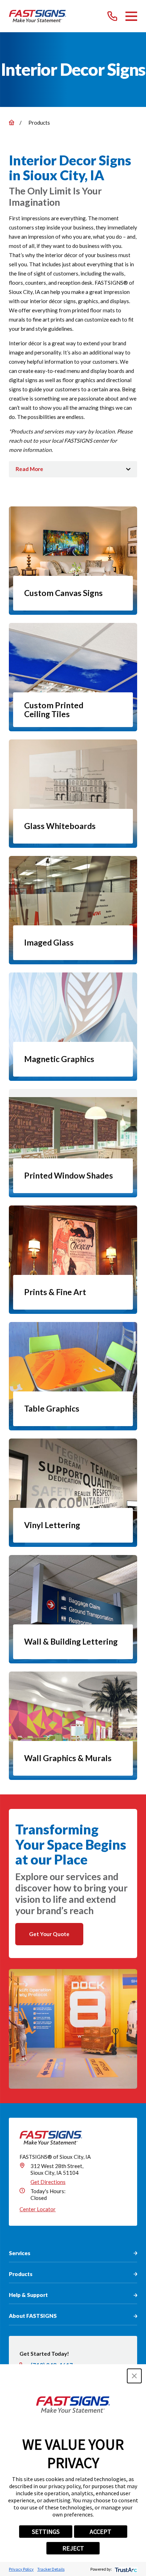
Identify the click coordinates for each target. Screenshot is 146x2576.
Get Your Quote (49, 1934)
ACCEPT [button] (100, 2532)
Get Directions (48, 2182)
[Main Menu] (131, 16)
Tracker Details (51, 2569)
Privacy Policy (21, 2569)
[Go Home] (12, 122)
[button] (134, 2376)
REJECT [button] (73, 2548)
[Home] (38, 16)
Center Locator (38, 2209)
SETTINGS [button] (46, 2532)
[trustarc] (125, 2569)
